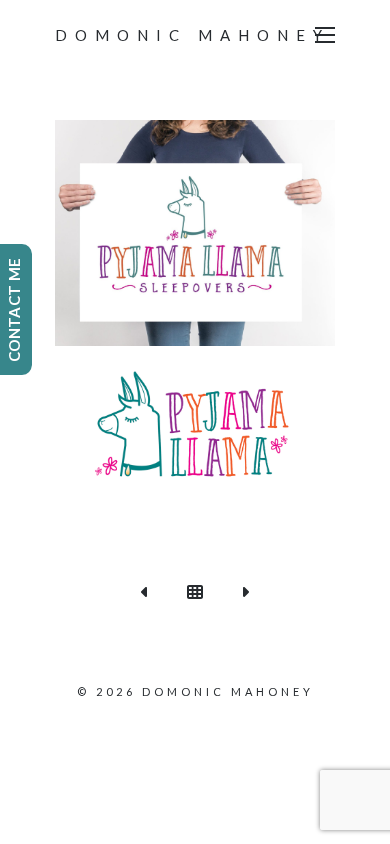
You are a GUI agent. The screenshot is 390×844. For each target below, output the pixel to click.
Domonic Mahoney (192, 35)
